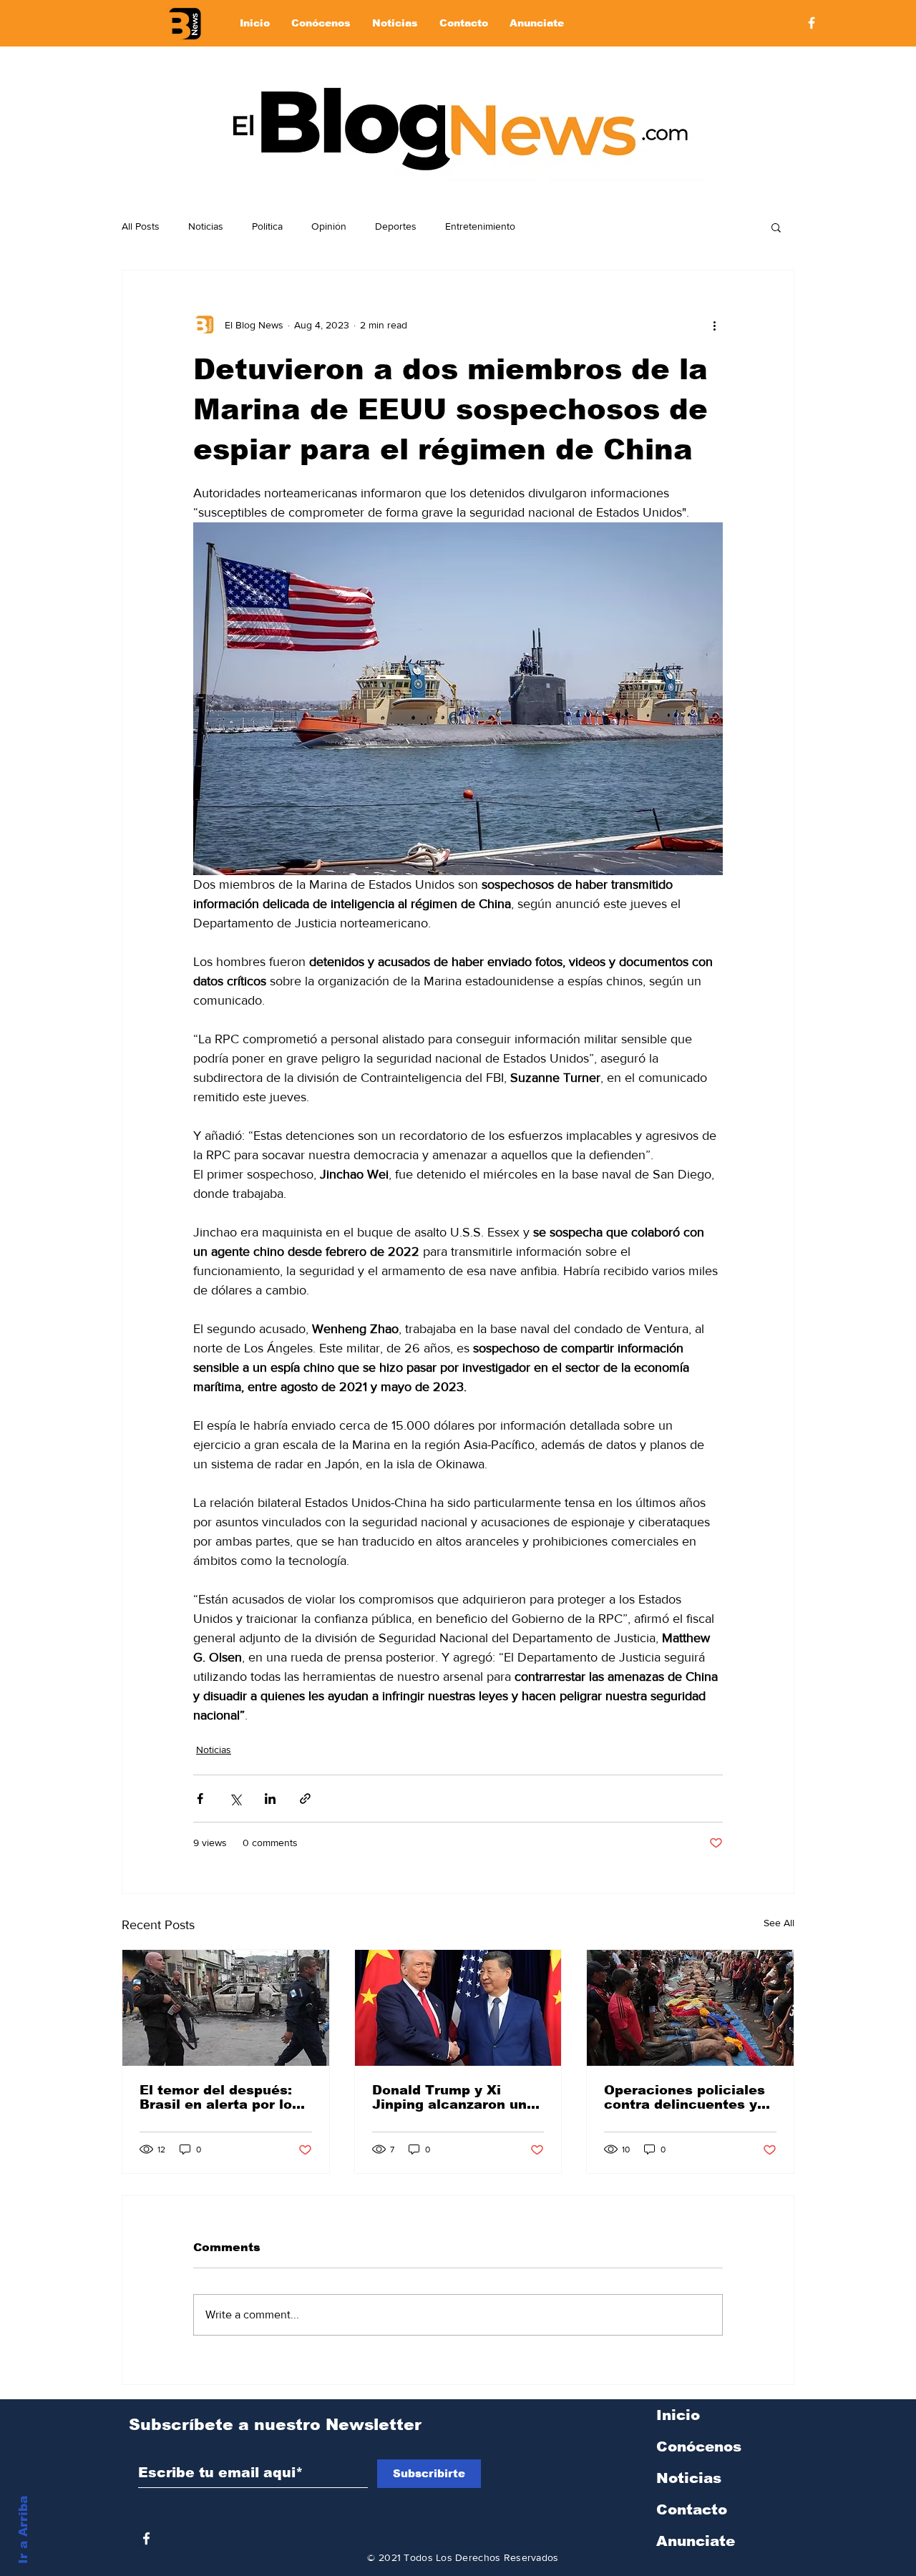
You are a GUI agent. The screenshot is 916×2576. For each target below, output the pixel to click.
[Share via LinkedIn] (270, 1799)
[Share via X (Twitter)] (235, 1799)
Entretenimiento (480, 226)
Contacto (692, 2509)
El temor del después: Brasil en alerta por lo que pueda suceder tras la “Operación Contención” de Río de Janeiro (223, 2097)
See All (779, 1923)
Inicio (678, 2415)
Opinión (329, 226)
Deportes (396, 226)
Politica (267, 226)
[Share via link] (305, 1799)
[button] (776, 227)
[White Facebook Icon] (146, 2538)
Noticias (206, 226)
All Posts (141, 226)
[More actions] (714, 325)
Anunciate (696, 2541)
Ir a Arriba (23, 2530)
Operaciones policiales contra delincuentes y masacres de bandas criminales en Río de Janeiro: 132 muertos (684, 2097)
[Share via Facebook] (200, 1799)
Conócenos (699, 2446)
